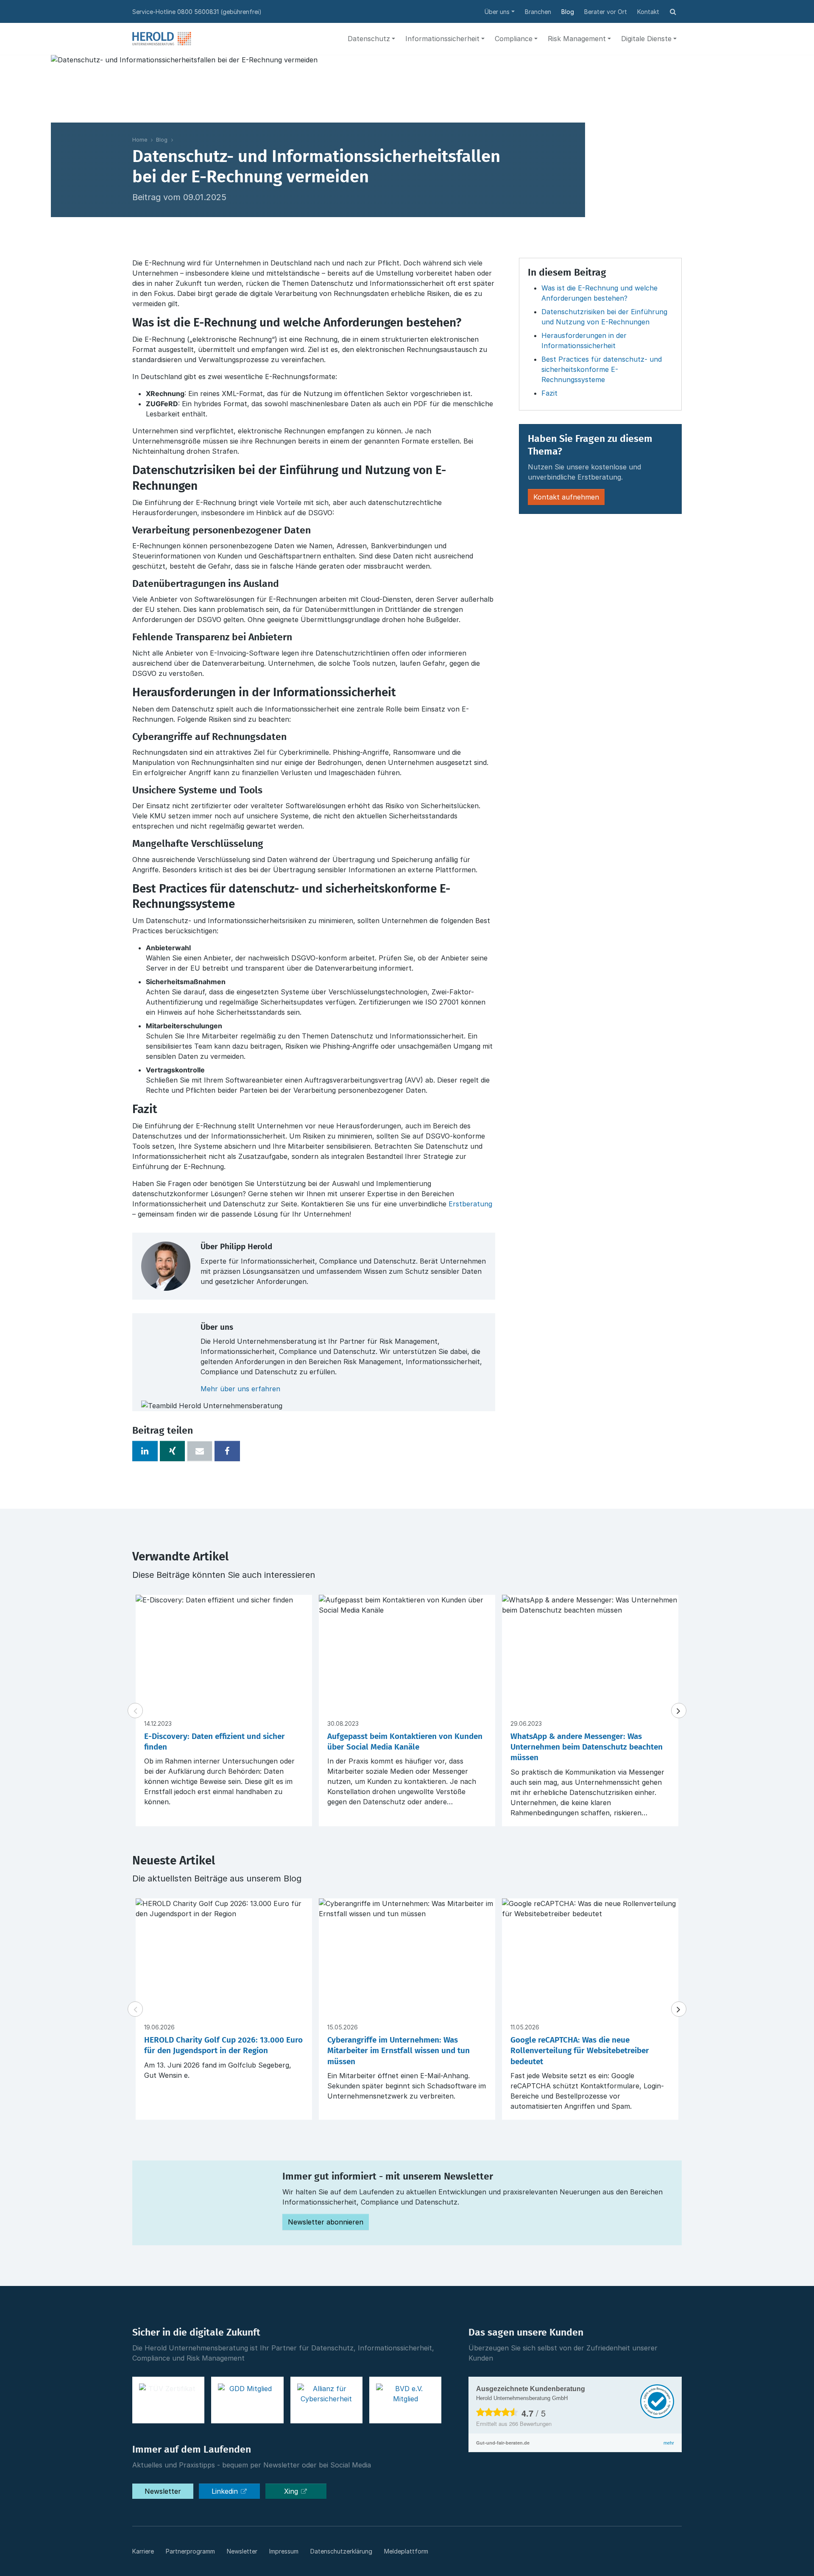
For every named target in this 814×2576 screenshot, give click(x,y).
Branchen (538, 12)
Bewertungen (530, 2424)
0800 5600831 (198, 12)
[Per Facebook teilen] (227, 1451)
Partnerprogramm (190, 2551)
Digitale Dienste (646, 39)
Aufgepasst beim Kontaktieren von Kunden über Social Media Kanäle (405, 1742)
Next (679, 1711)
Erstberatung (470, 1204)
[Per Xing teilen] (173, 1451)
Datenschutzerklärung (341, 2551)
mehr (669, 2443)
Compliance (514, 39)
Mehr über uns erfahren (240, 1389)
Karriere (143, 2551)
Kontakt (648, 12)
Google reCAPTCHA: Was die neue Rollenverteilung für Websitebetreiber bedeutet (580, 2051)
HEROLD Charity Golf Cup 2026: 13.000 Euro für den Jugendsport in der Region (223, 2046)
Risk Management (577, 39)
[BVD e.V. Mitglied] (405, 2400)
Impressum (284, 2551)
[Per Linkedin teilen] (145, 1451)
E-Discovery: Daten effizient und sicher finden (215, 1742)
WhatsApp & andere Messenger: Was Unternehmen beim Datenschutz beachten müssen (587, 1747)
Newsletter (163, 2491)
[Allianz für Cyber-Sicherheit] (326, 2400)
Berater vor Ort (606, 12)
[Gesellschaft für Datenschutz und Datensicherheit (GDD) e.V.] (247, 2400)
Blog (568, 12)
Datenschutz (369, 39)
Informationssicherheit (442, 39)
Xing (292, 2491)
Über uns (497, 12)
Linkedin (226, 2491)
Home (140, 140)
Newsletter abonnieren (326, 2222)
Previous (135, 1711)
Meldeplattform (406, 2551)
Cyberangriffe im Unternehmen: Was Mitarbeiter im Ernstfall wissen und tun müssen (399, 2051)
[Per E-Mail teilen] (200, 1451)
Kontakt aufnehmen (566, 497)
